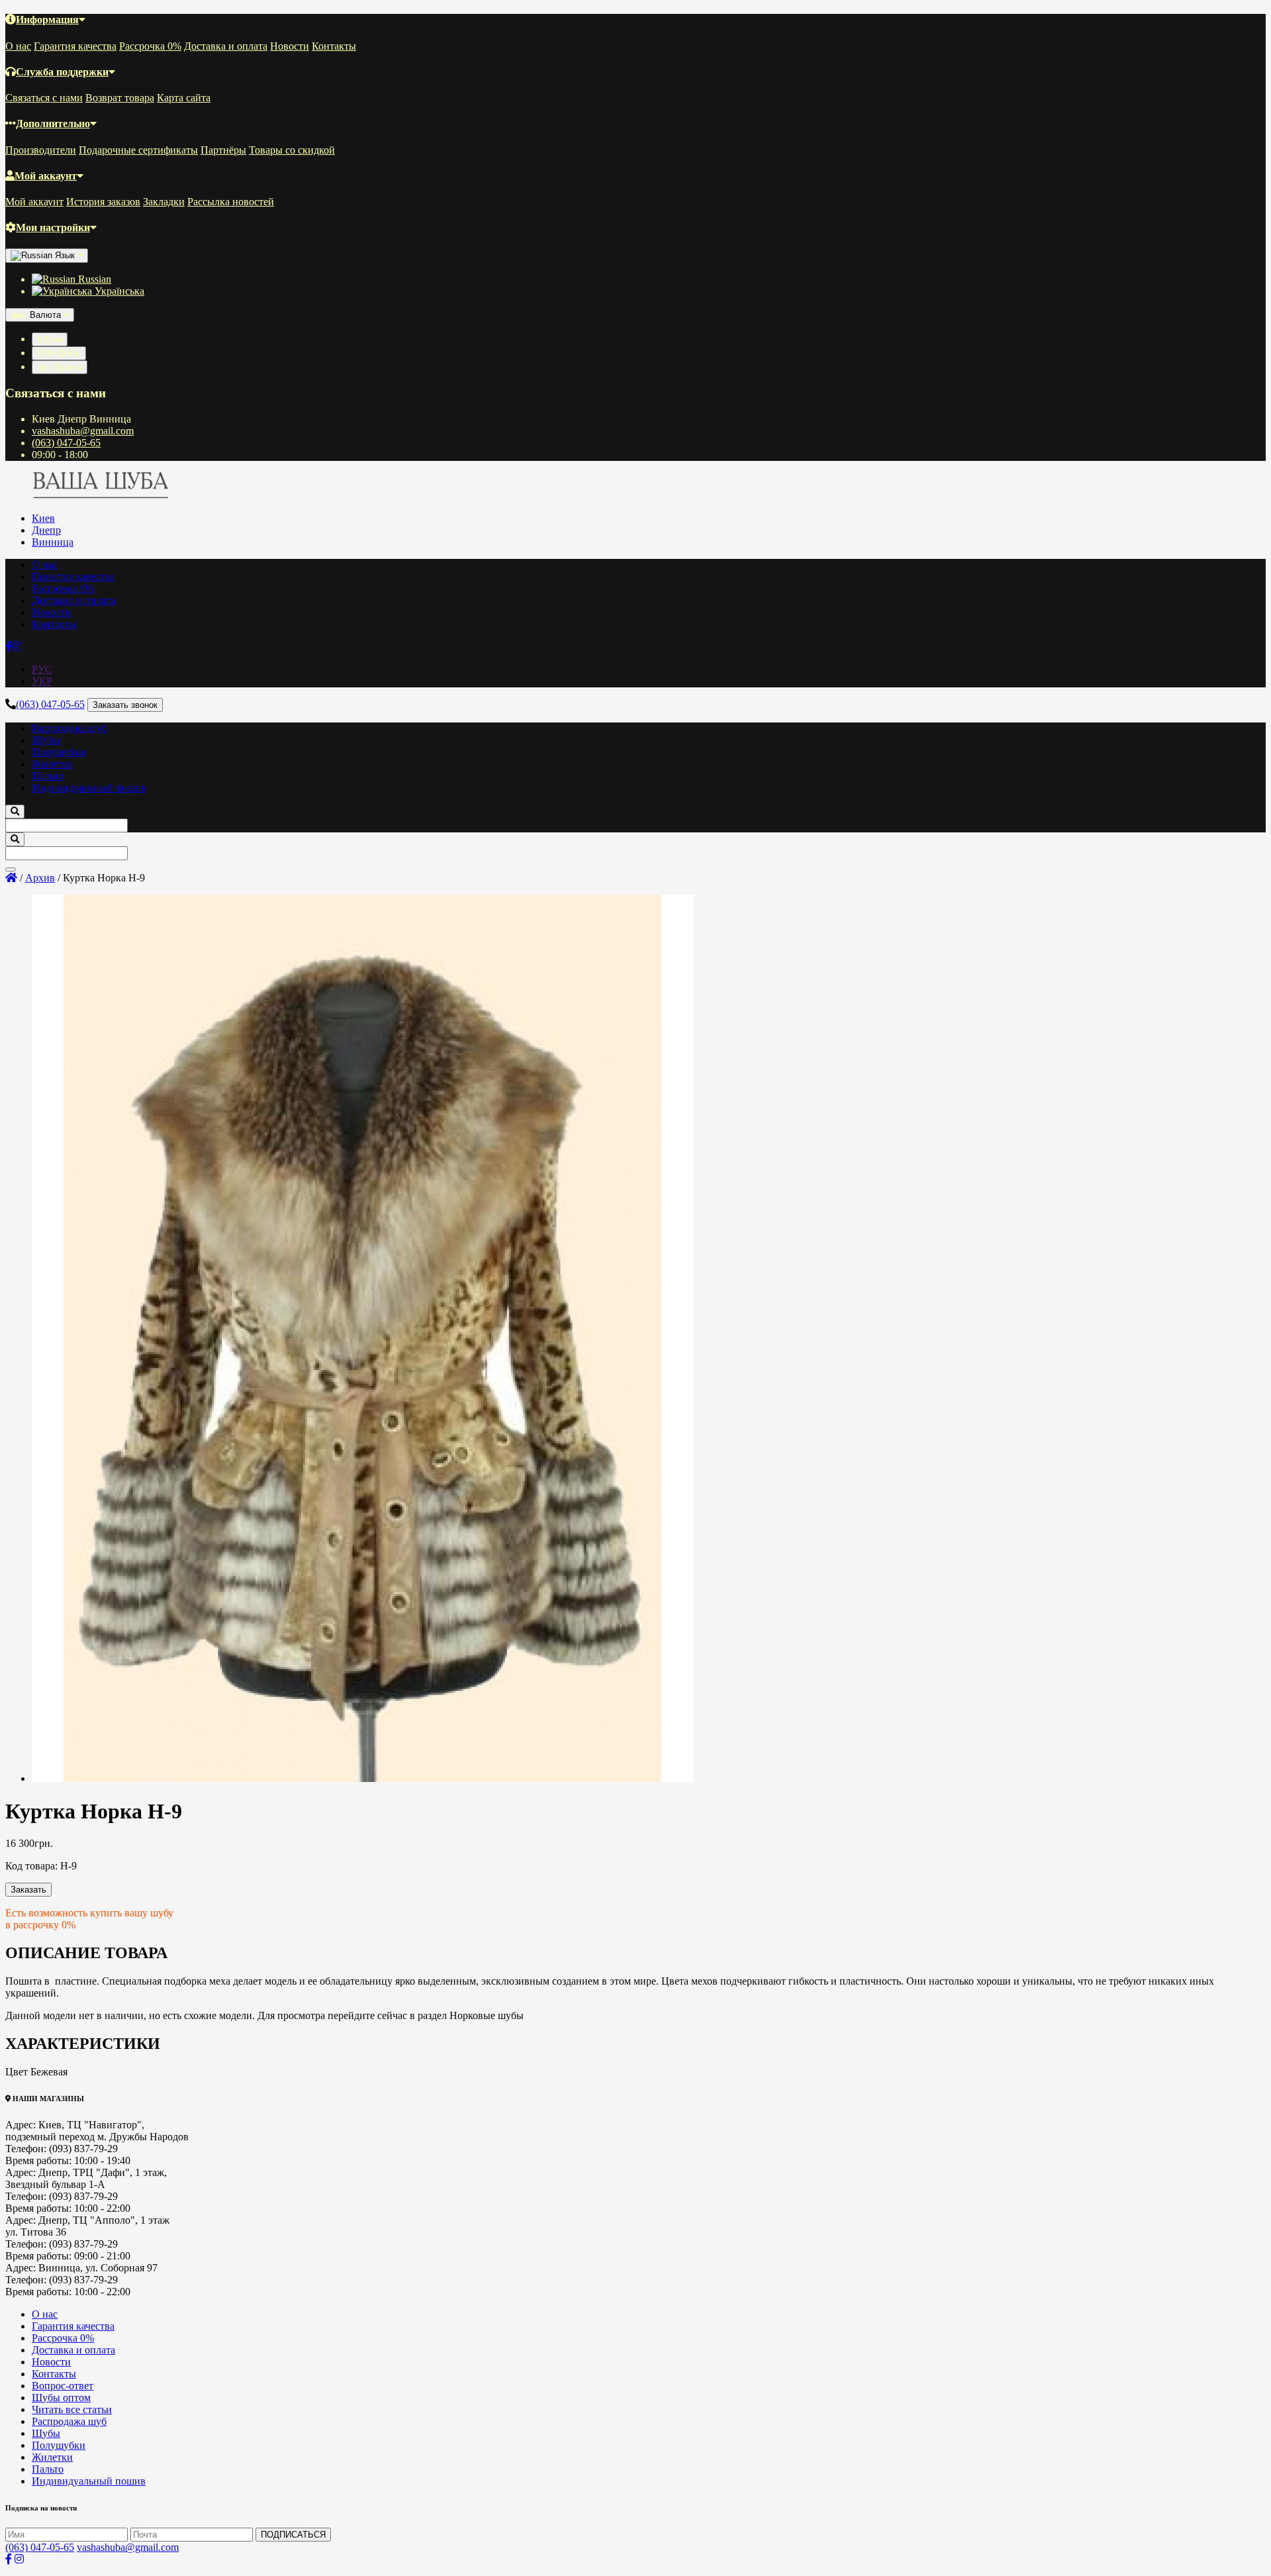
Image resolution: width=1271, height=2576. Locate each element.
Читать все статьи (72, 2409)
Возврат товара (120, 98)
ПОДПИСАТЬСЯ (293, 2535)
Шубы (46, 740)
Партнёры (223, 150)
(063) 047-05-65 (66, 443)
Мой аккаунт (46, 176)
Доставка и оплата (226, 46)
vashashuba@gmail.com (83, 431)
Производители (41, 150)
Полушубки (59, 752)
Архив (40, 878)
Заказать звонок (125, 705)
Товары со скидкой (292, 150)
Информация (47, 20)
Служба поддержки (62, 72)
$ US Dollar (59, 353)
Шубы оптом (61, 2398)
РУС (42, 669)
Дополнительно (53, 124)
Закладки (164, 202)
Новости (290, 46)
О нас (18, 46)
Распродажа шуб (69, 728)
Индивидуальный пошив (89, 788)
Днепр (46, 530)
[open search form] (15, 812)
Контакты (334, 46)
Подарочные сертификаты (138, 150)
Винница (53, 542)
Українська (118, 291)
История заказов (103, 202)
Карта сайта (184, 98)
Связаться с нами (44, 98)
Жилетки (52, 764)
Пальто (48, 776)
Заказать (28, 1890)
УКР (42, 681)
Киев (43, 518)
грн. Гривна (60, 367)
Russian (93, 279)
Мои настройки (53, 227)
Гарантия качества (75, 46)
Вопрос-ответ (63, 2386)
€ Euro (50, 339)
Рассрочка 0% (150, 46)
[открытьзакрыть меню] (11, 869)
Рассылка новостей (231, 202)
